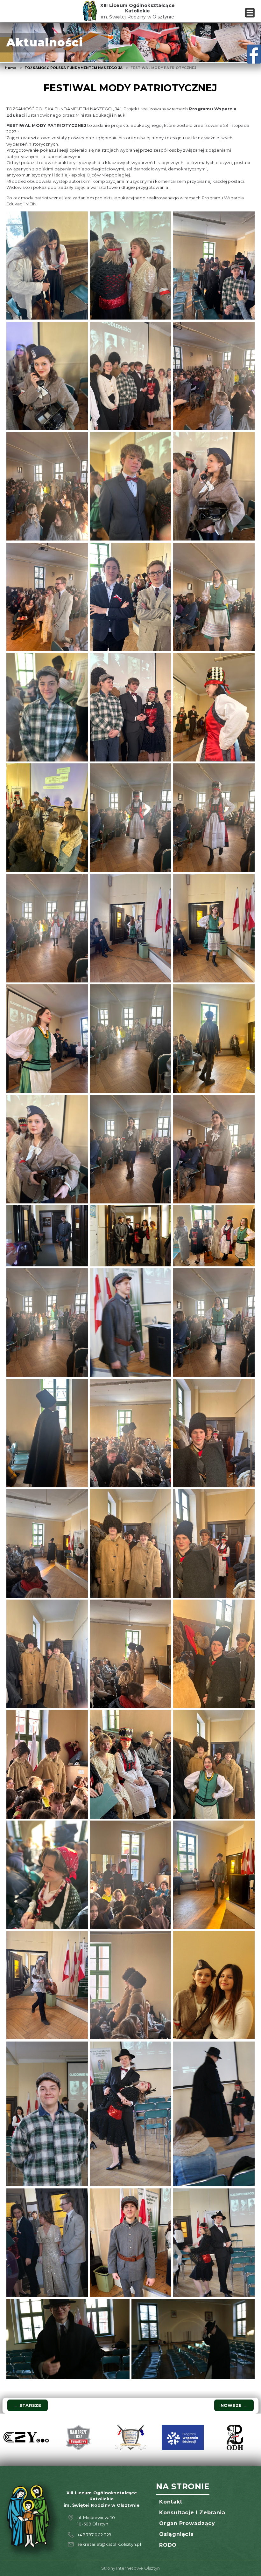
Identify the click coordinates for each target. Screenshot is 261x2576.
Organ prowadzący (187, 2523)
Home (11, 68)
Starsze (27, 2405)
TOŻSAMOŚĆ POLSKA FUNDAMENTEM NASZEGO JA (74, 68)
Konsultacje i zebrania (192, 2513)
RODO (168, 2545)
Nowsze (234, 2405)
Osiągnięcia (176, 2534)
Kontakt (171, 2502)
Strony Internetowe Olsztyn (131, 2568)
